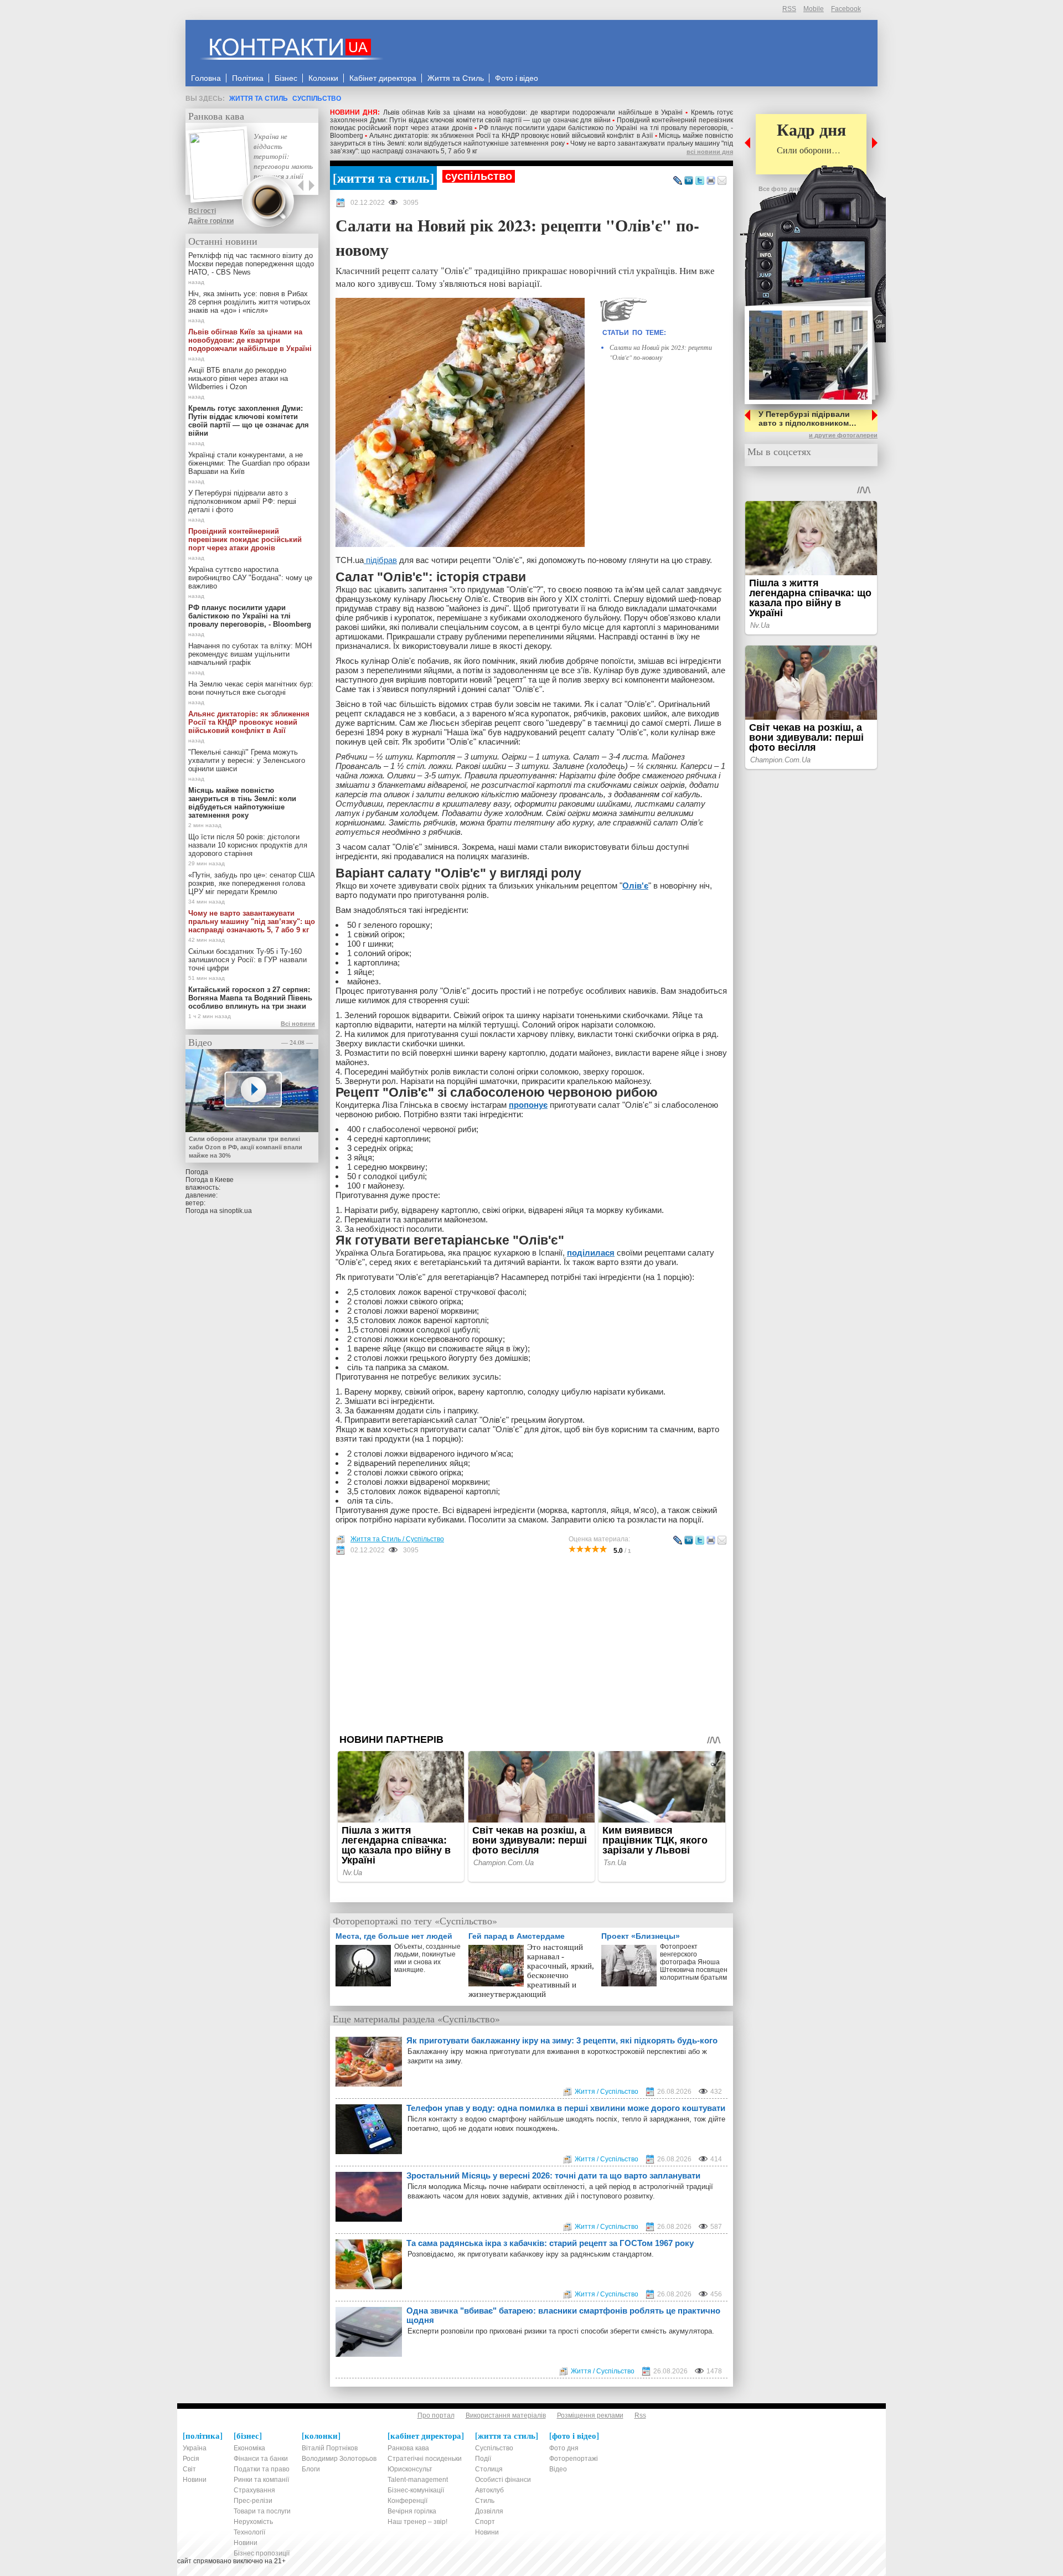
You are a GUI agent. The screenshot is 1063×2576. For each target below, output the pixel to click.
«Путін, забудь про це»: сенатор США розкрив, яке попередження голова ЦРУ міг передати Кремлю (252, 883)
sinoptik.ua (236, 1211)
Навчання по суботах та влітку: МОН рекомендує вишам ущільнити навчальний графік (250, 654)
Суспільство (317, 99)
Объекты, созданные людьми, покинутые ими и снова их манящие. (427, 1958)
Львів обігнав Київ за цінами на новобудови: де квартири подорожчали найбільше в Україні (533, 112)
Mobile (814, 9)
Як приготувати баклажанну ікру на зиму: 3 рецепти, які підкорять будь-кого (562, 2040)
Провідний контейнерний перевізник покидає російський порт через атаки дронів (245, 540)
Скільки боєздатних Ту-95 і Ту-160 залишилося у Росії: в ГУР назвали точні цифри (247, 960)
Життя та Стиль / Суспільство (397, 1539)
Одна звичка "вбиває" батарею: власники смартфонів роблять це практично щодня (563, 2315)
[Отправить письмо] (722, 181)
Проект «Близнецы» (641, 1936)
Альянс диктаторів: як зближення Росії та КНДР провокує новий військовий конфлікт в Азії (511, 136)
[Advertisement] (531, 1644)
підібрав (380, 560)
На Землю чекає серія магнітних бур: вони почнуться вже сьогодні (251, 688)
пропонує (528, 1105)
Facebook (846, 9)
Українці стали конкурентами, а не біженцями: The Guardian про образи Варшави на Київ (249, 463)
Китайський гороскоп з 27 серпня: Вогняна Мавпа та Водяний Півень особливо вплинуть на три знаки (250, 998)
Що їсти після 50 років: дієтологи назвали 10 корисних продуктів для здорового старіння (248, 845)
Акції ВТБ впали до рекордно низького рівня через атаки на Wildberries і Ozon (238, 378)
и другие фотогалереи (843, 435)
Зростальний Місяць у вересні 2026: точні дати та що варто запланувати (553, 2175)
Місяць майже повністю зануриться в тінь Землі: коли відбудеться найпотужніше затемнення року (531, 140)
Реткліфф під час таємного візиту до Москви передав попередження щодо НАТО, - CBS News (251, 264)
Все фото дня (779, 189)
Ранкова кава (216, 116)
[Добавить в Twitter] (700, 181)
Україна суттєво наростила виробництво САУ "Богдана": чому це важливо (250, 578)
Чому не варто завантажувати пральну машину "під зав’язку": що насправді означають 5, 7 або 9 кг (252, 922)
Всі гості (202, 211)
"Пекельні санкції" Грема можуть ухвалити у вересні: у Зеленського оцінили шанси (247, 760)
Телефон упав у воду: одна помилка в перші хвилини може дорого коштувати (566, 2108)
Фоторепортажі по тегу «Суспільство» (415, 1921)
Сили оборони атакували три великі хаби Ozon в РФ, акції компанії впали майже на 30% (246, 1147)
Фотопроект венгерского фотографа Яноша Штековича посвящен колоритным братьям (694, 1962)
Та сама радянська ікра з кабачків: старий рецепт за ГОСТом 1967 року (550, 2243)
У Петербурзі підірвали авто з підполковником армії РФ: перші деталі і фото (242, 501)
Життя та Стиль (259, 99)
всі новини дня (710, 152)
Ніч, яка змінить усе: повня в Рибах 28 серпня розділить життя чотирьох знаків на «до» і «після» (249, 302)
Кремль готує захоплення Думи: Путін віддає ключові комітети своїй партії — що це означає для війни (531, 116)
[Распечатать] (711, 181)
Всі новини (298, 1024)
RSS (789, 9)
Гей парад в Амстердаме (517, 1936)
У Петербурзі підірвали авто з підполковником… (807, 419)
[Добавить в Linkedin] (689, 181)
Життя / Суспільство (607, 2092)
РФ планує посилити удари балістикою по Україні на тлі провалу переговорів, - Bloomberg (250, 616)
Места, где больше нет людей (394, 1936)
